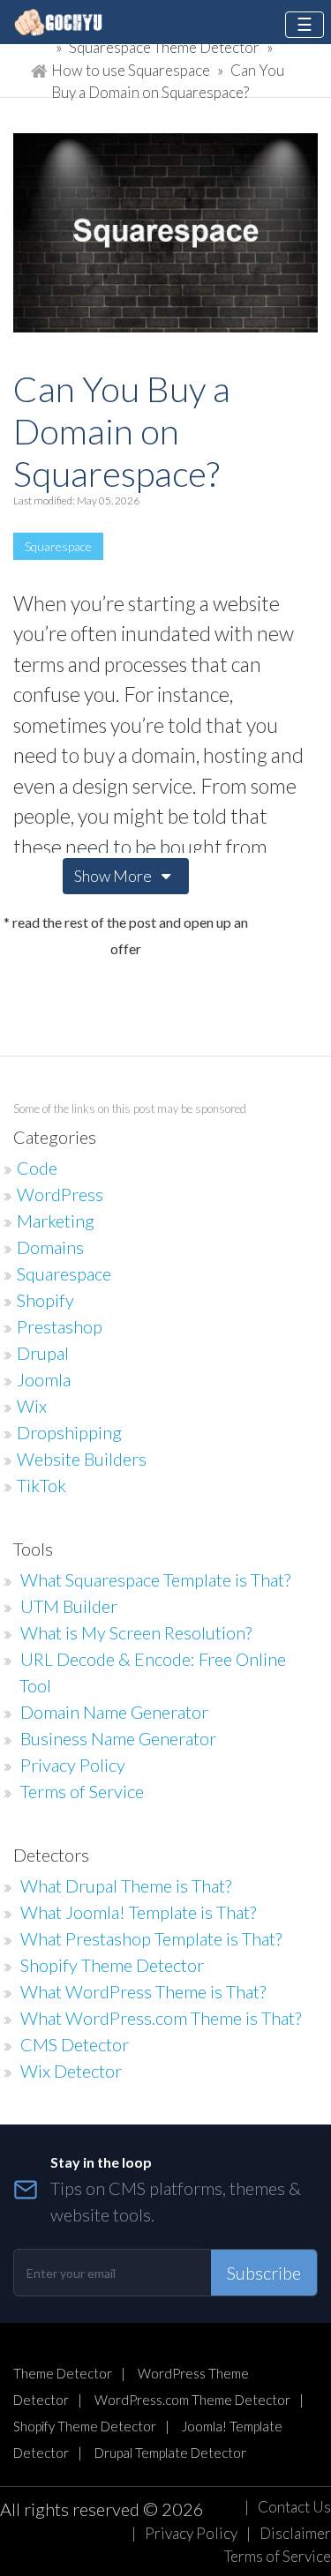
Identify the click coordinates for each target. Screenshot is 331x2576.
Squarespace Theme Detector (164, 47)
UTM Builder (69, 1606)
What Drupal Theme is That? (126, 1885)
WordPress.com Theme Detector (192, 2400)
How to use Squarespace (132, 70)
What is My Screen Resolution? (136, 1632)
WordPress (60, 1194)
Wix (32, 1406)
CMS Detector (75, 2044)
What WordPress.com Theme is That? (161, 2018)
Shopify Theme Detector (112, 1965)
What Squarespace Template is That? (155, 1579)
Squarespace (58, 546)
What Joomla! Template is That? (138, 1912)
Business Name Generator (118, 1738)
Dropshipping (69, 1432)
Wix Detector (71, 2071)
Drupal (43, 1353)
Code (37, 1168)
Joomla (44, 1379)
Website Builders (82, 1459)
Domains (50, 1247)
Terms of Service (82, 1791)
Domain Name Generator (114, 1712)
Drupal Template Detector (170, 2453)
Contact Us (294, 2507)
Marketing (56, 1221)
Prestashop (60, 1326)
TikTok (41, 1485)
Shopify (45, 1300)
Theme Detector (63, 2373)
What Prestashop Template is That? (151, 1938)
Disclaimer (295, 2533)
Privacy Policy (73, 1765)
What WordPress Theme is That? (143, 1991)
